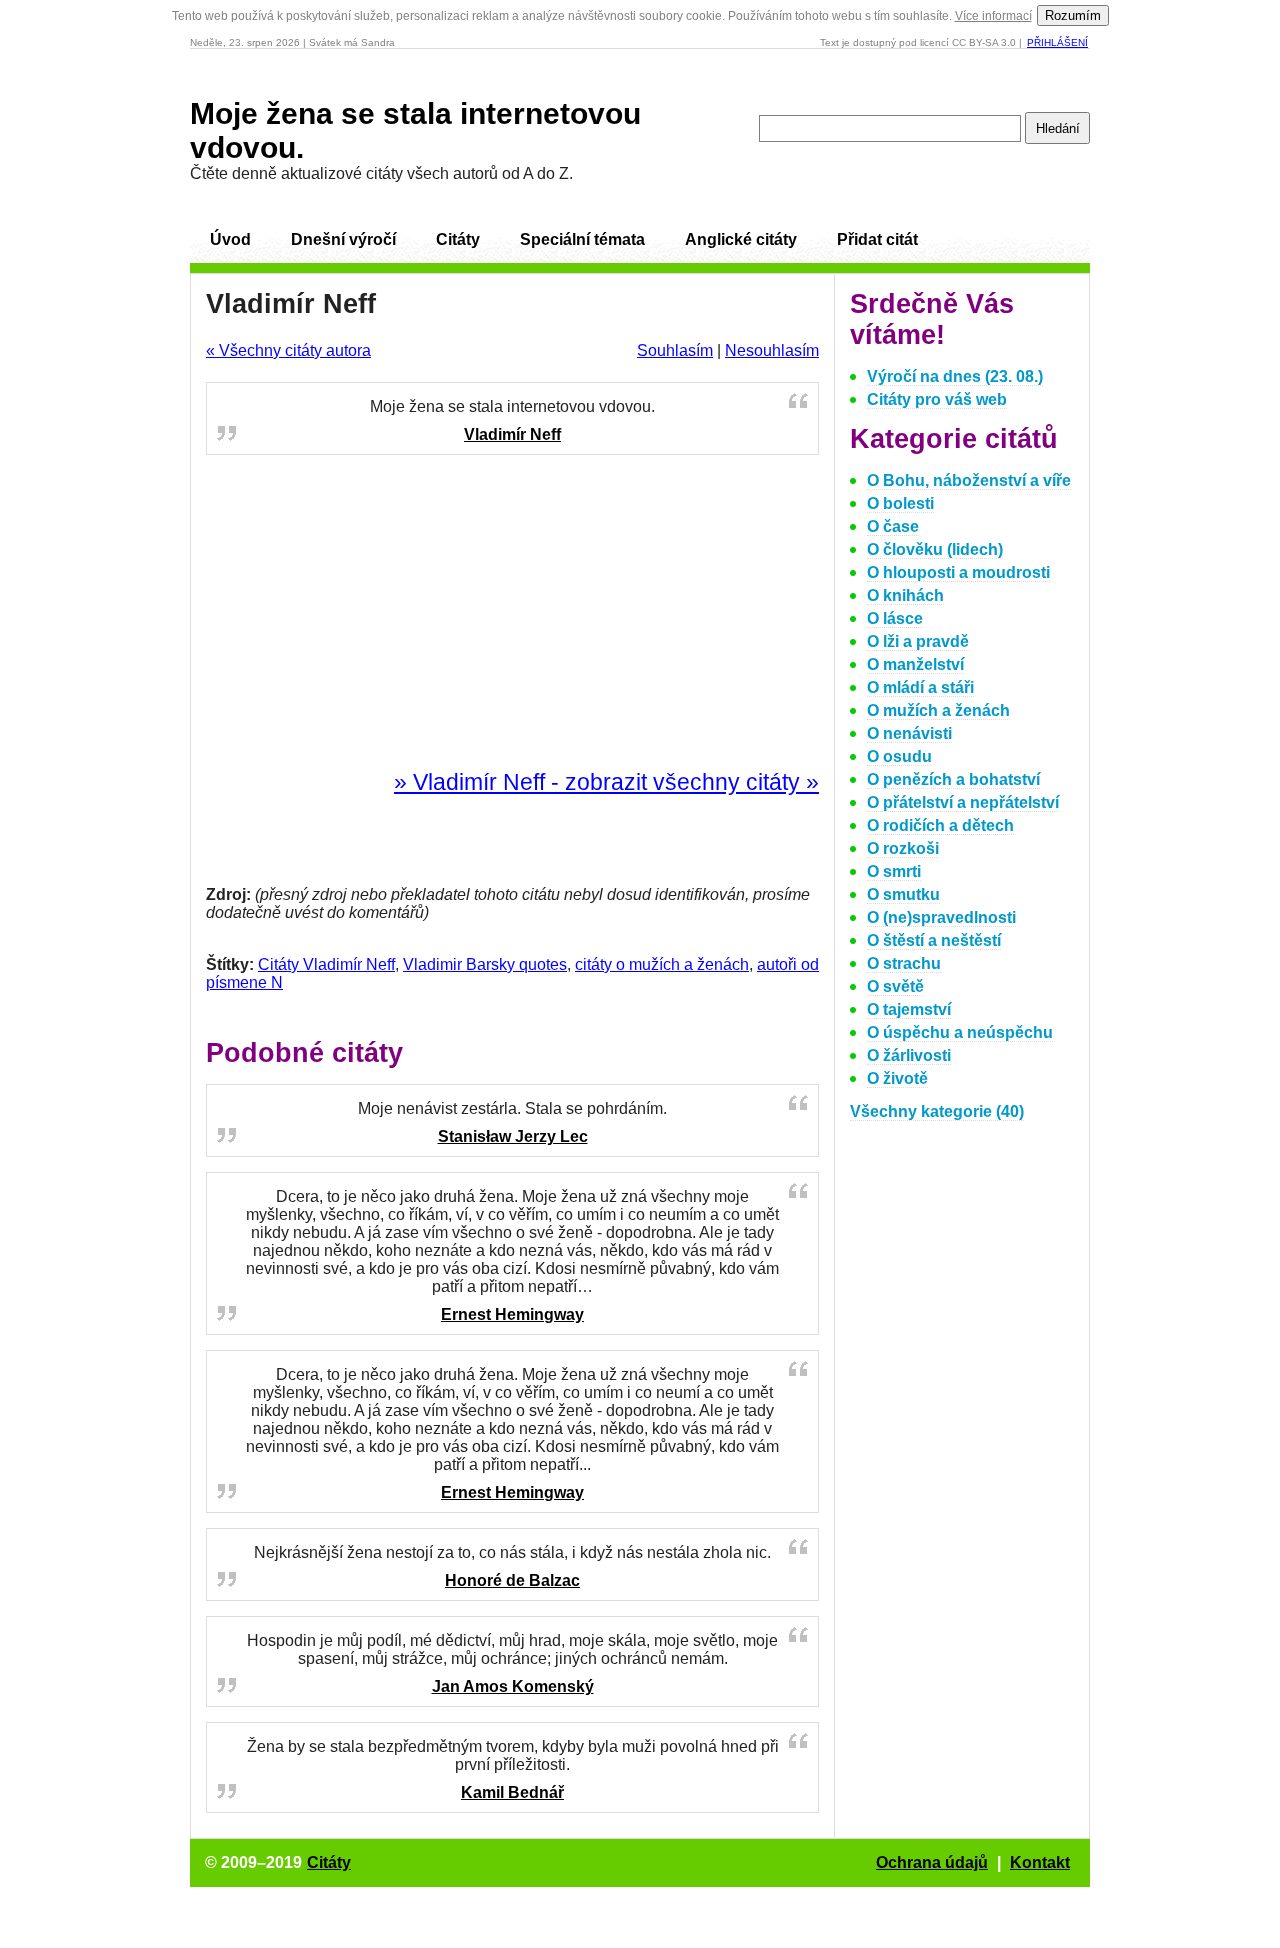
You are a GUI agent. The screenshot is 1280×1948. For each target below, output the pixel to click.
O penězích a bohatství (953, 779)
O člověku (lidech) (935, 549)
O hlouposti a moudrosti (958, 572)
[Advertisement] (513, 613)
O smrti (894, 871)
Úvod (230, 239)
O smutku (903, 894)
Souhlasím (675, 350)
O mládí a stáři (920, 687)
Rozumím (1073, 15)
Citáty (458, 239)
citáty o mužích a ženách (662, 964)
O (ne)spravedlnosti (941, 917)
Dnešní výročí (343, 239)
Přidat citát (877, 239)
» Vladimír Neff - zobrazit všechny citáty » (606, 782)
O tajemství (909, 1009)
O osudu (899, 756)
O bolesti (900, 503)
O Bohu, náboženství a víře (969, 480)
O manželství (915, 664)
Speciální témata (582, 239)
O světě (895, 986)
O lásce (895, 618)
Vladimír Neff (512, 434)
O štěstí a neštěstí (934, 940)
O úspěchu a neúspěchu (960, 1032)
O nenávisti (909, 733)
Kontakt (1040, 1862)
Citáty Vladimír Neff (326, 964)
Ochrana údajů (932, 1862)
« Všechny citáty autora (288, 350)
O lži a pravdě (918, 641)
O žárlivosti (909, 1055)
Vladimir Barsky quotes (485, 964)
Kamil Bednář (512, 1792)
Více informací (993, 16)
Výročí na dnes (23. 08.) (955, 376)
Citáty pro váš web (937, 399)
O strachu (904, 963)
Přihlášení (1057, 42)
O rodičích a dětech (940, 825)
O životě (897, 1078)
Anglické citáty (741, 239)
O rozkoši (903, 848)
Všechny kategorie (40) (937, 1111)
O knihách (905, 595)
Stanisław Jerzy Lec (513, 1136)
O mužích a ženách (938, 710)
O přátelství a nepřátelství (963, 802)
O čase (893, 526)
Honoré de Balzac (512, 1580)
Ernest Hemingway (512, 1314)
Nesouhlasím (772, 350)
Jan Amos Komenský (513, 1686)
